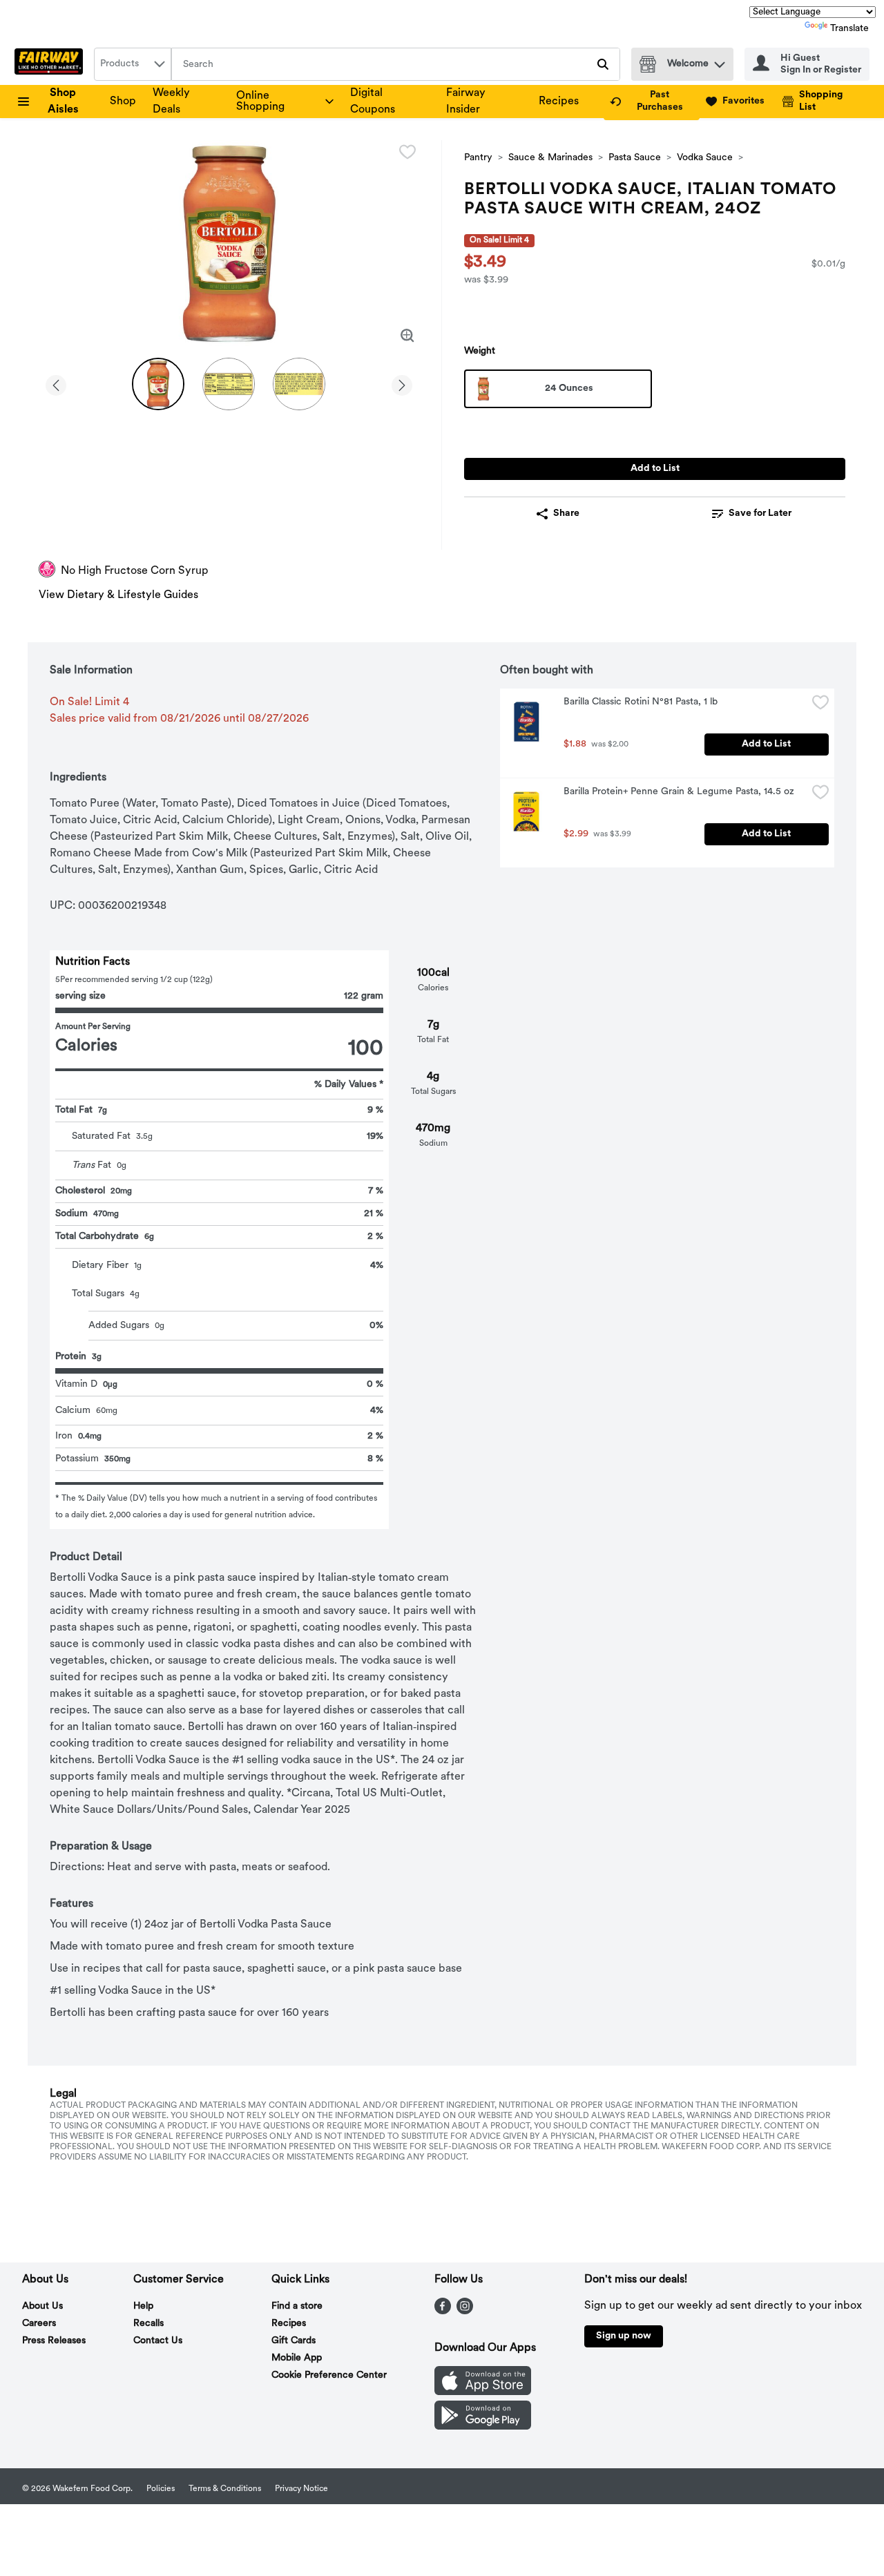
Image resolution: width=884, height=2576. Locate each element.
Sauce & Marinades (550, 158)
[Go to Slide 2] (229, 384)
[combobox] (133, 64)
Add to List (655, 469)
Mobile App (297, 2358)
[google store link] (483, 2427)
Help (143, 2306)
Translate (849, 29)
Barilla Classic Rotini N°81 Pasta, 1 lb (641, 702)
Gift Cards (294, 2341)
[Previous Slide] (56, 383)
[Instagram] (465, 2311)
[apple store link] (483, 2392)
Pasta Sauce (635, 158)
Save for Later (760, 513)
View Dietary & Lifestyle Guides (118, 595)
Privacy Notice (301, 2489)
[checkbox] (407, 152)
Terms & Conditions (225, 2489)
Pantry (478, 158)
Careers (39, 2324)
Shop (123, 102)
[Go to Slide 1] (158, 384)
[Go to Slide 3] (299, 384)
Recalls (148, 2324)
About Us (42, 2306)
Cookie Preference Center (329, 2375)
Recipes (559, 102)
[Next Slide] (402, 383)
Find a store (297, 2306)
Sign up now (624, 2336)
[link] (652, 102)
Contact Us (158, 2341)
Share (566, 513)
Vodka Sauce (705, 158)
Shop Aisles (63, 102)
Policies (161, 2489)
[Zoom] (407, 336)
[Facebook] (443, 2311)
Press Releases (54, 2341)
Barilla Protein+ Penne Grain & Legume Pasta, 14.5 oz (679, 792)
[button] (720, 61)
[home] (51, 64)
